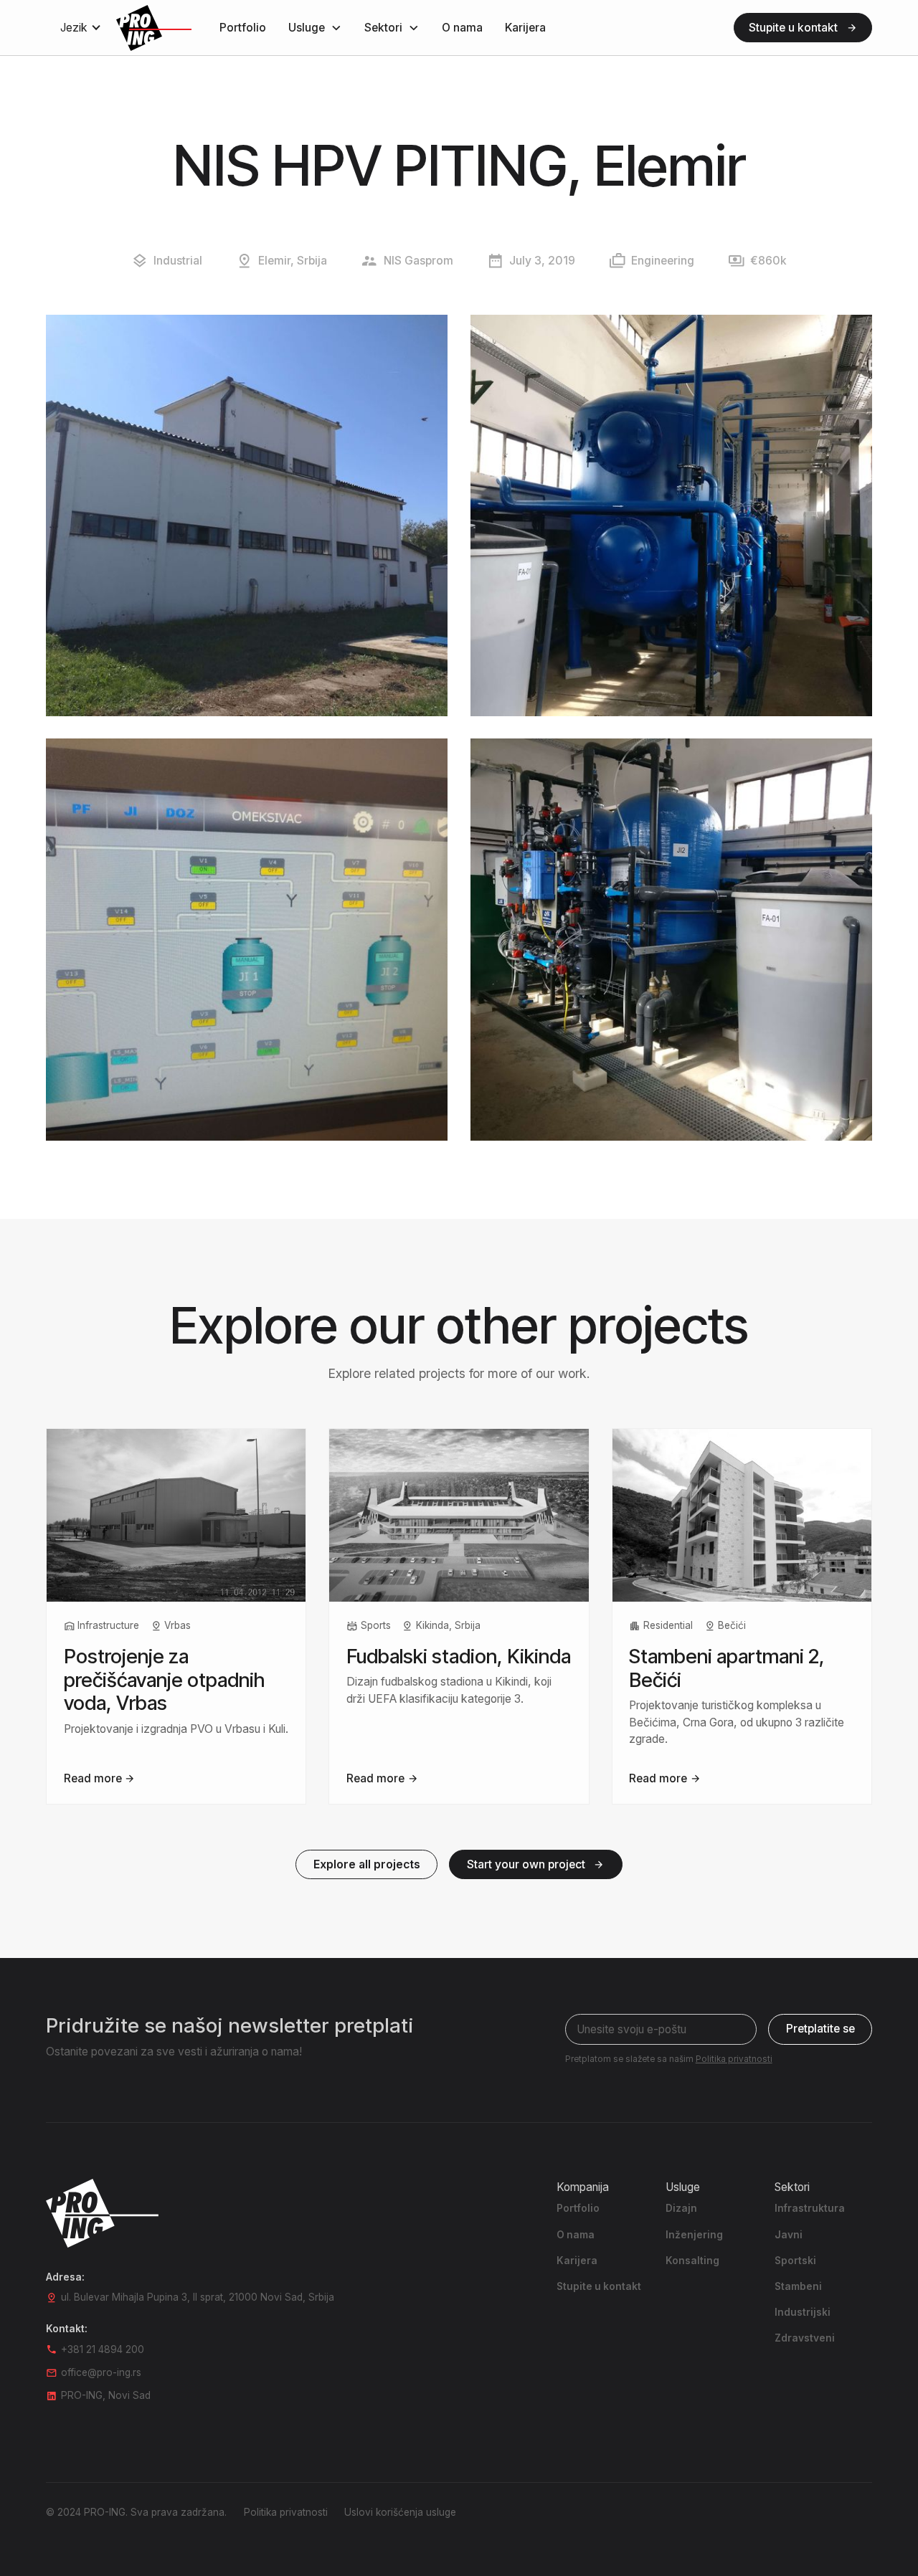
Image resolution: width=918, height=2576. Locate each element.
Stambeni (798, 2286)
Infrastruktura (810, 2208)
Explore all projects (367, 1864)
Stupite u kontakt (599, 2286)
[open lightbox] (247, 515)
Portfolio (243, 28)
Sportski (795, 2261)
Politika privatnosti (286, 2512)
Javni (789, 2235)
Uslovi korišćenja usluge (400, 2512)
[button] (81, 28)
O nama (462, 28)
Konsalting (692, 2261)
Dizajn (681, 2208)
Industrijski (803, 2312)
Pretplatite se (820, 2029)
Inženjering (694, 2235)
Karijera (525, 28)
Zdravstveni (805, 2338)
